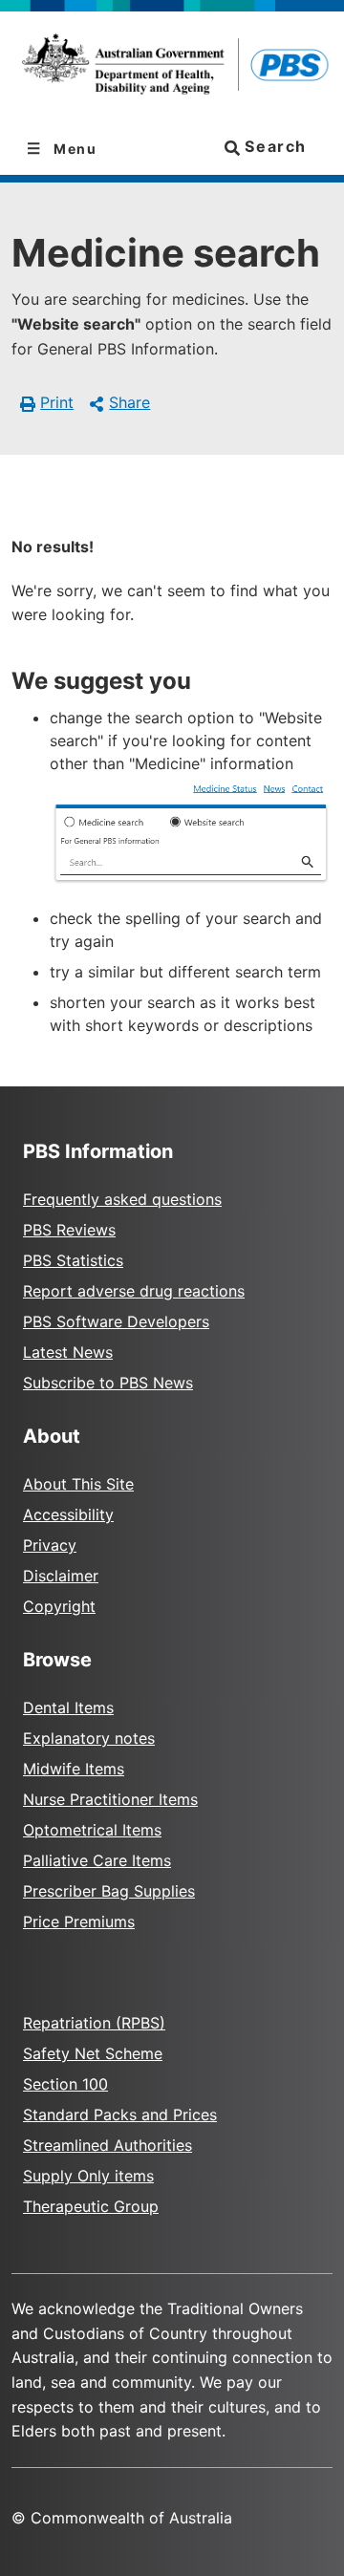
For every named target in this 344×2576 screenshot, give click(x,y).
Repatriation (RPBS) (94, 2023)
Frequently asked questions (122, 1199)
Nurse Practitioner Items (110, 1799)
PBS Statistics (73, 1260)
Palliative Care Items (97, 1860)
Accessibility (68, 1514)
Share (129, 402)
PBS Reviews (69, 1230)
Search (273, 146)
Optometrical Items (92, 1830)
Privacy (50, 1545)
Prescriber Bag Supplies (109, 1891)
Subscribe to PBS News (108, 1383)
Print (57, 402)
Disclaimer (61, 1576)
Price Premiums (79, 1921)
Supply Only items (88, 2176)
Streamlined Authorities (107, 2145)
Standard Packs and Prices (120, 2114)
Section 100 (65, 2084)
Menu (74, 149)
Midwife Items (74, 1769)
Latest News (68, 1352)
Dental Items (68, 1707)
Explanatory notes (89, 1738)
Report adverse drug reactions (134, 1291)
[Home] (172, 67)
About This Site (78, 1484)
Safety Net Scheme (93, 2053)
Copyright (59, 1606)
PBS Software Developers (116, 1321)
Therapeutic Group (91, 2206)
